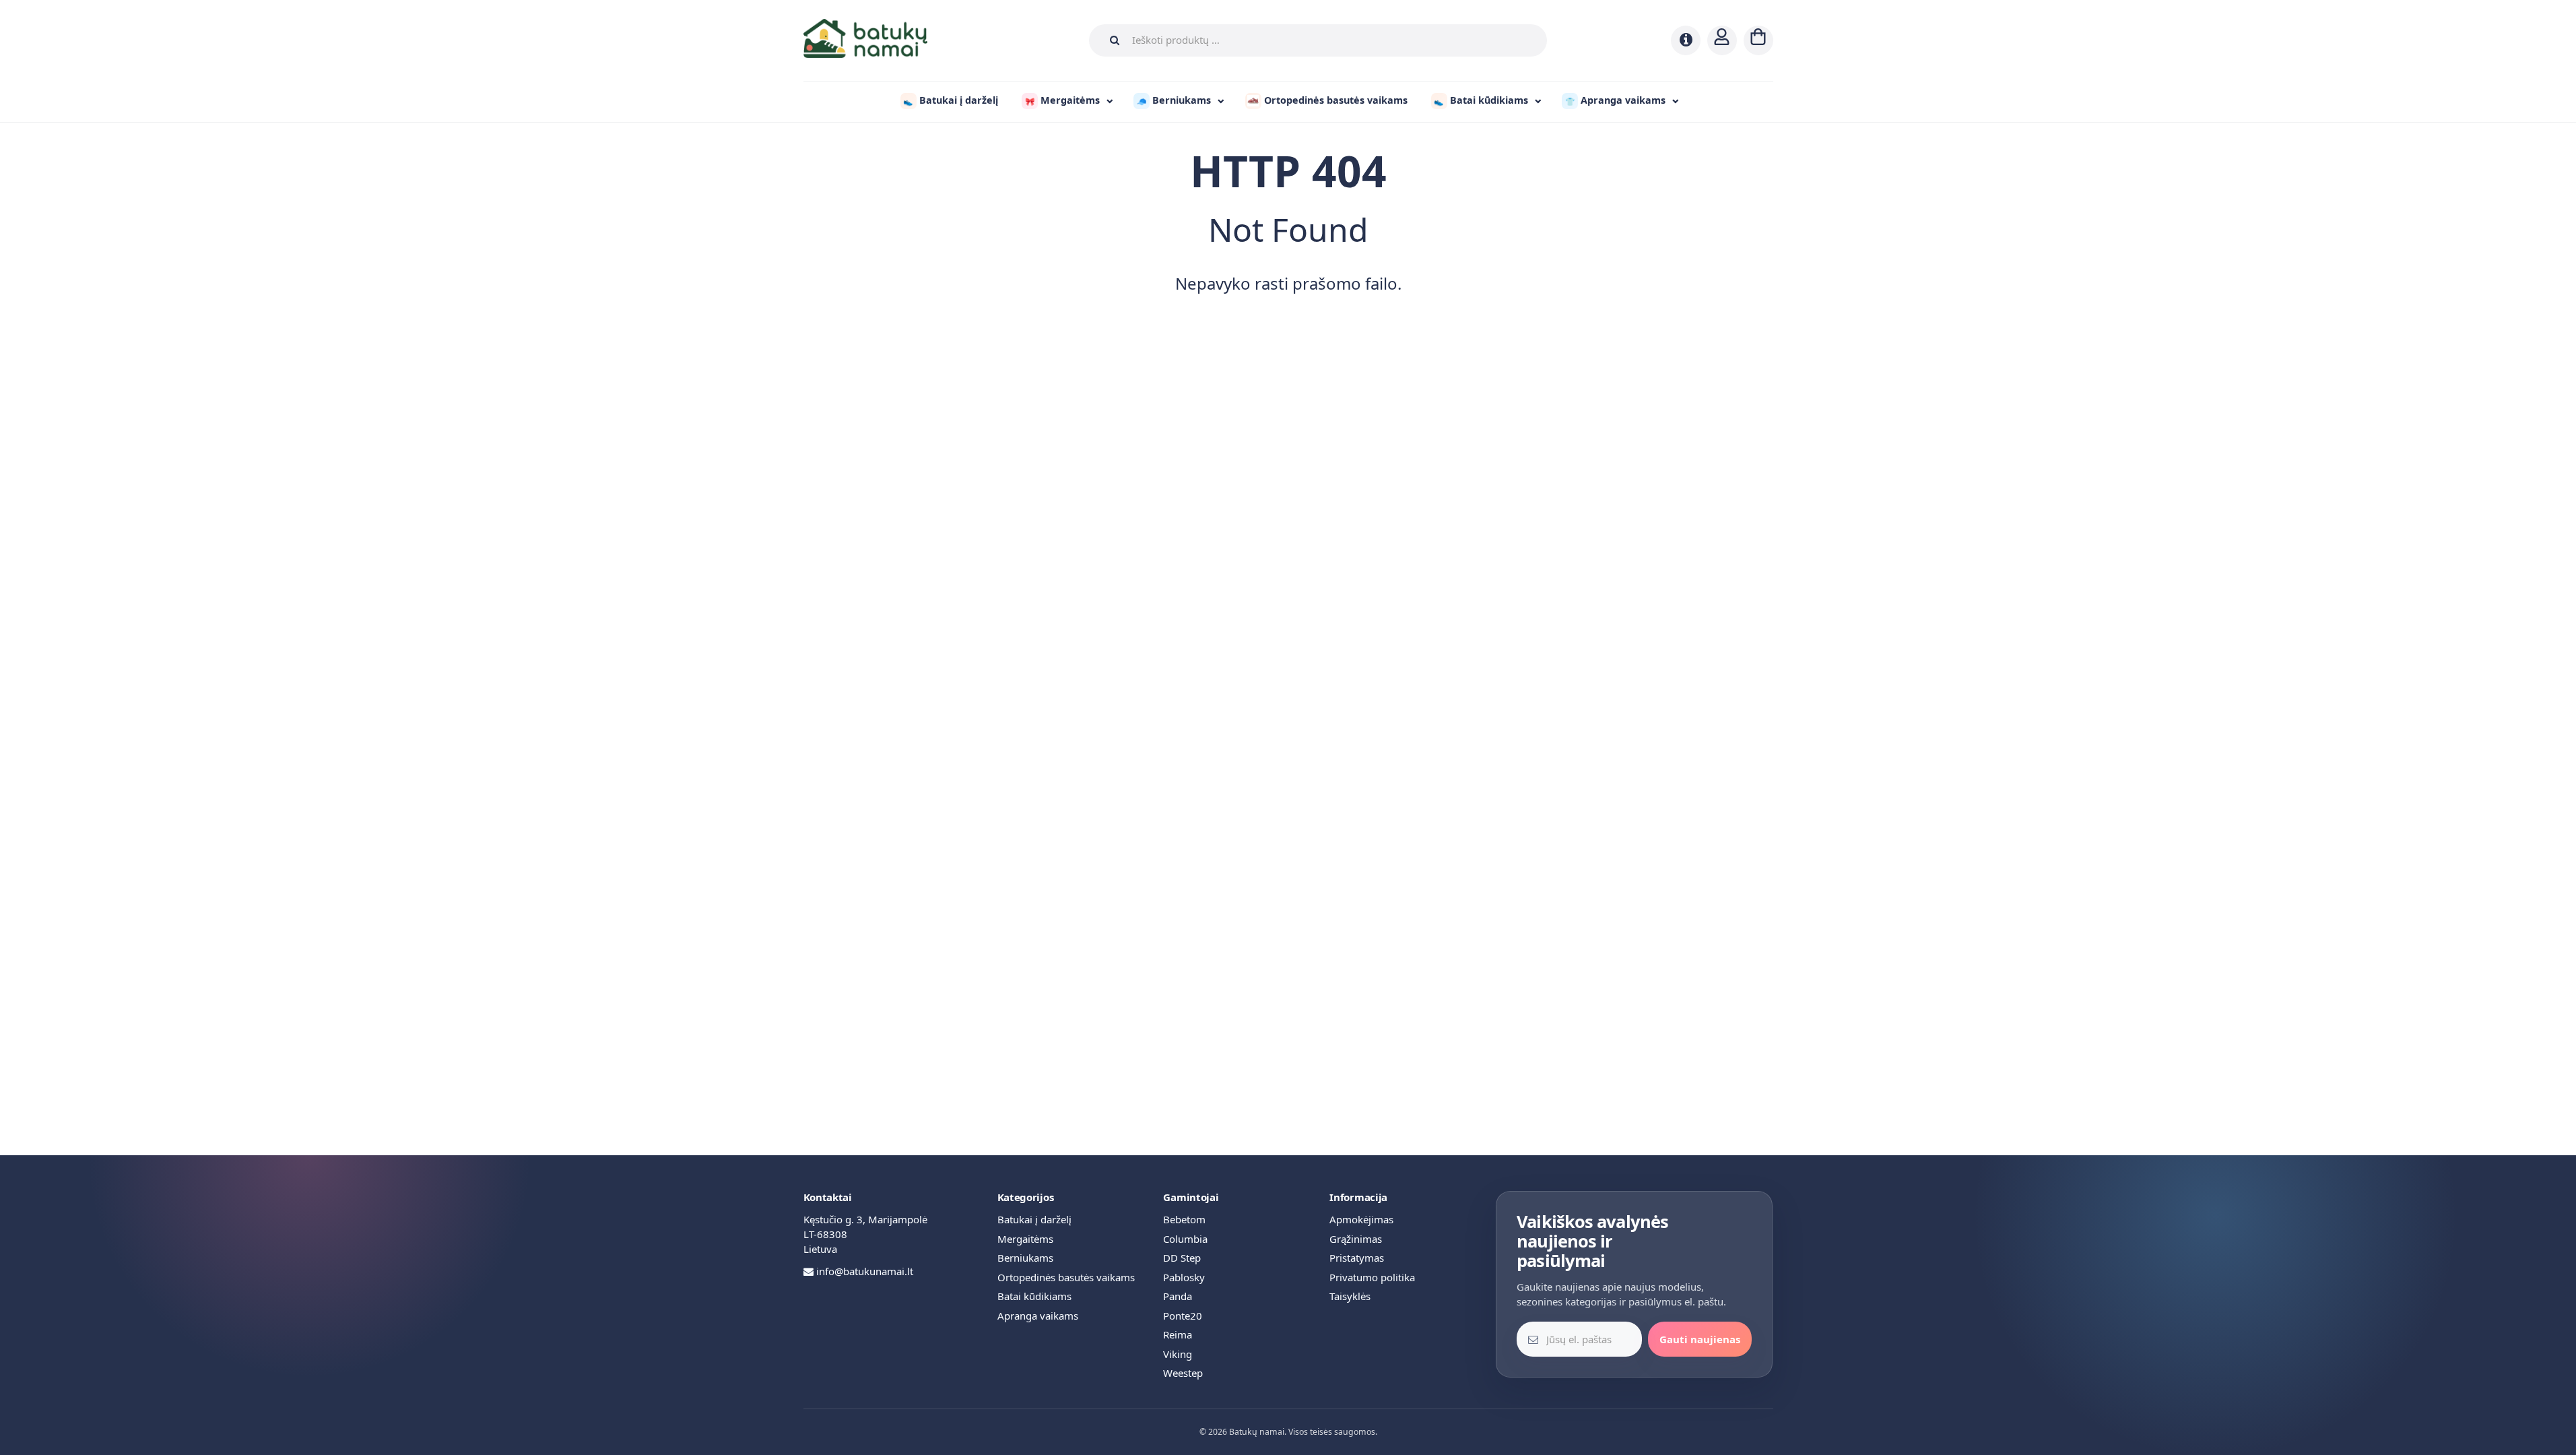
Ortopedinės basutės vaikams (1066, 1277)
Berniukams (1025, 1258)
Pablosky (1184, 1277)
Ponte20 (1183, 1316)
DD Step (1182, 1258)
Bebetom (1184, 1219)
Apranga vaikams (1038, 1316)
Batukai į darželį (1034, 1219)
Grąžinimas (1356, 1239)
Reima (1178, 1334)
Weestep (1183, 1373)
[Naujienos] (1686, 40)
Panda (1178, 1296)
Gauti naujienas (1700, 1339)
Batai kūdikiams (1034, 1296)
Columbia (1185, 1239)
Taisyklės (1350, 1296)
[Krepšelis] (1758, 40)
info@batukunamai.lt (865, 1271)
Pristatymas (1357, 1258)
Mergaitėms (1025, 1239)
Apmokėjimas (1361, 1219)
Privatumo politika (1372, 1277)
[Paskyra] (1722, 40)
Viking (1178, 1354)
